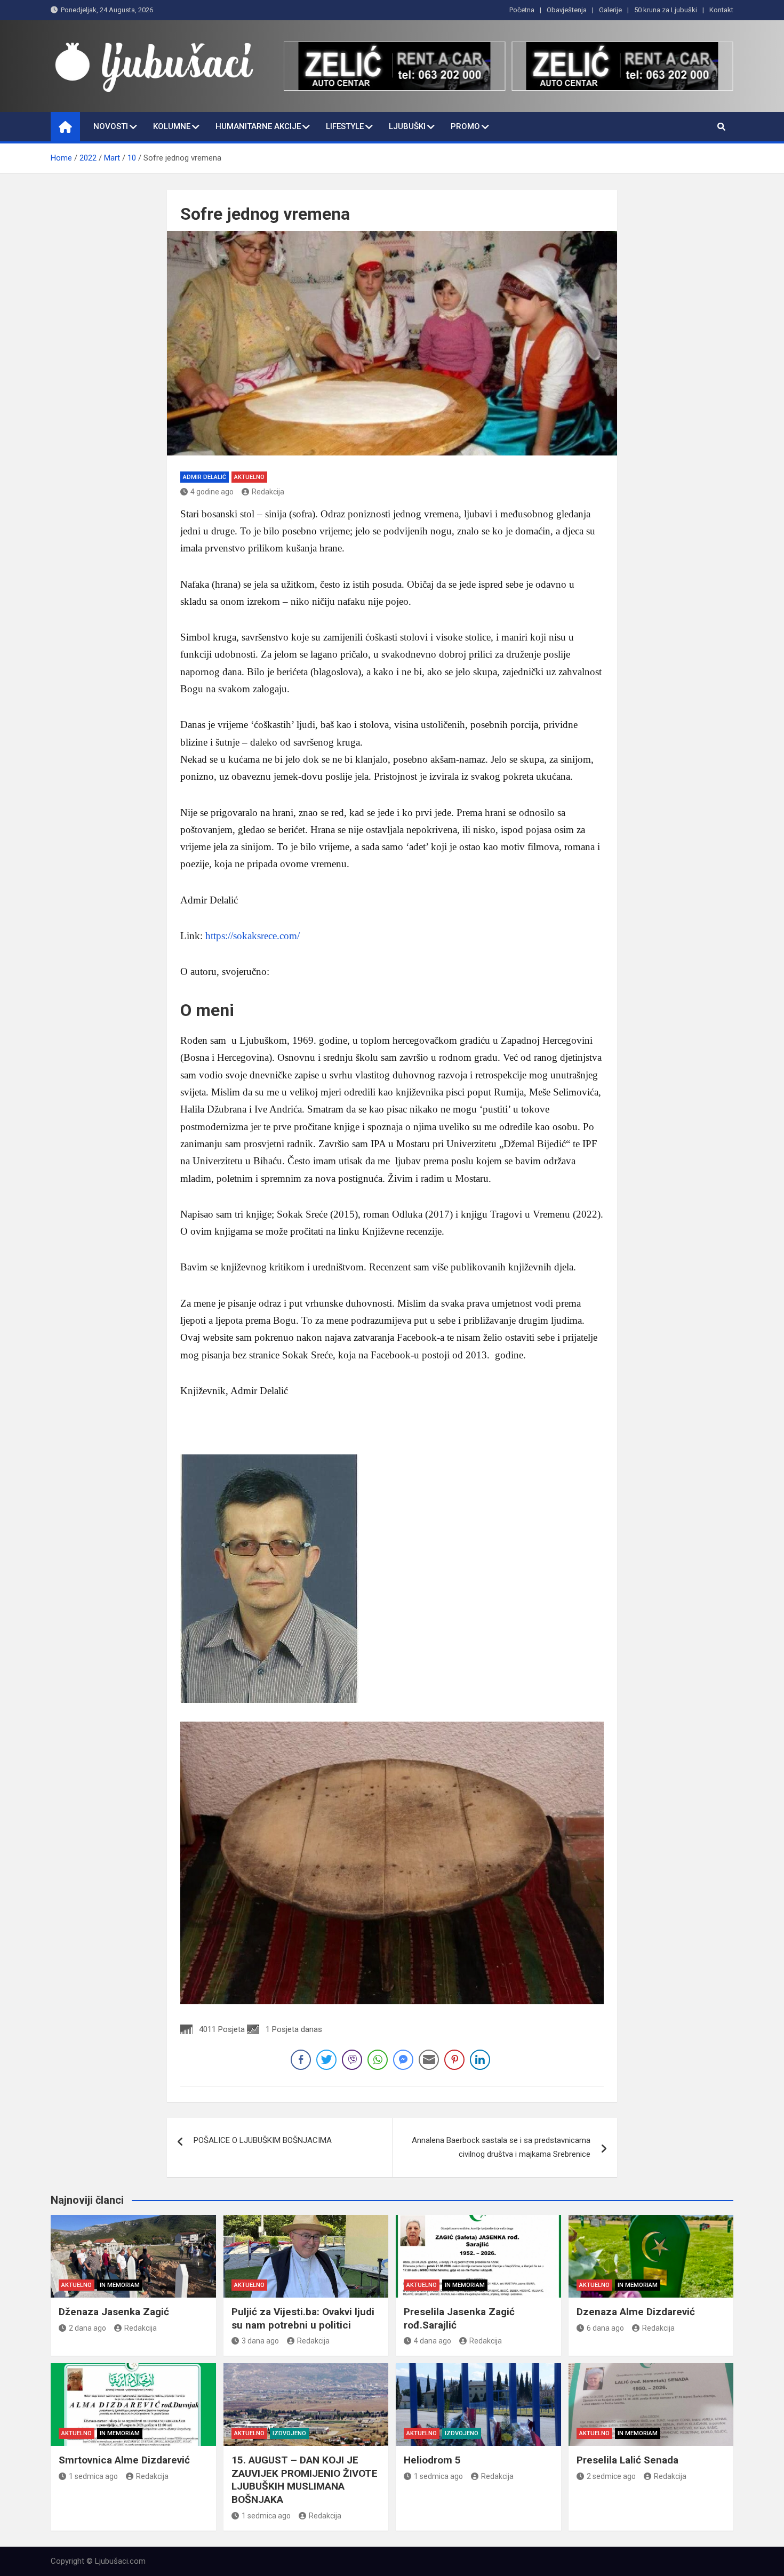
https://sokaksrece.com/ (253, 936)
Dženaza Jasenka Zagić (114, 2312)
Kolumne (172, 126)
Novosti (111, 126)
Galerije (610, 10)
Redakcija (268, 492)
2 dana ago (87, 2328)
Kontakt (721, 10)
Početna (522, 10)
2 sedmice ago (611, 2476)
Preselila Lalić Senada (627, 2460)
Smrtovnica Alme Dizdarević (124, 2460)
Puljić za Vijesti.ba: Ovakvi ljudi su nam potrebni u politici (303, 2318)
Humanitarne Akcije (258, 126)
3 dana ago (260, 2341)
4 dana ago (433, 2341)
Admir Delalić (205, 477)
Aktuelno (249, 477)
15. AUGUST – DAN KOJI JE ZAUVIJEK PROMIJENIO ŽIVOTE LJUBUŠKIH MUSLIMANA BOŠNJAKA (305, 2480)
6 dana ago (605, 2328)
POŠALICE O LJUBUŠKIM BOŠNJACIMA (263, 2140)
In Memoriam (120, 2285)
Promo (465, 126)
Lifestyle (345, 126)
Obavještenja (567, 10)
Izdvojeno (289, 2433)
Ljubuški (407, 126)
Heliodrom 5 (432, 2460)
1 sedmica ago (93, 2476)
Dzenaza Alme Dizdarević (636, 2312)
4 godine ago (212, 492)
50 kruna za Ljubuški (666, 10)
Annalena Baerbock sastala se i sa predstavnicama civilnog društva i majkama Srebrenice (501, 2147)
